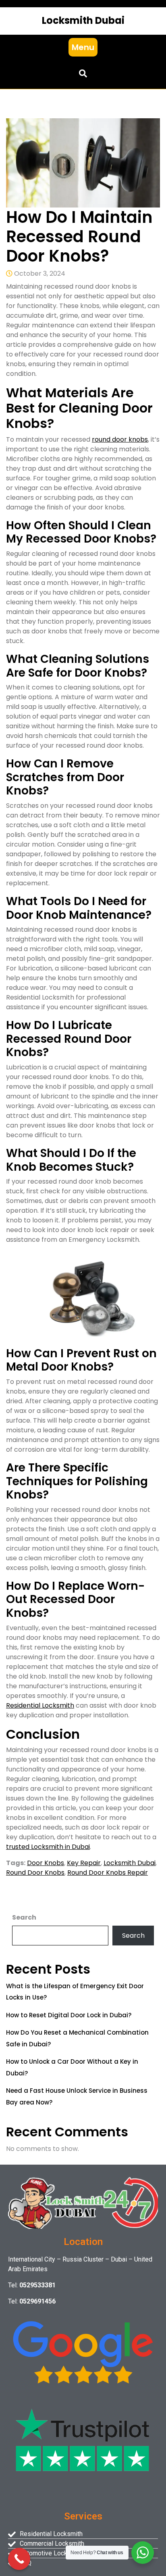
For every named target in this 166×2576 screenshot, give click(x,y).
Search (24, 1917)
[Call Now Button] (19, 2559)
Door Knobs (46, 1863)
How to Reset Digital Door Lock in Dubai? (69, 2015)
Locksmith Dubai (83, 20)
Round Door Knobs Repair (108, 1873)
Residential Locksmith (40, 1705)
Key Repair (84, 1863)
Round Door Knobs (35, 1873)
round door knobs (120, 439)
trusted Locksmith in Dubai (48, 1847)
